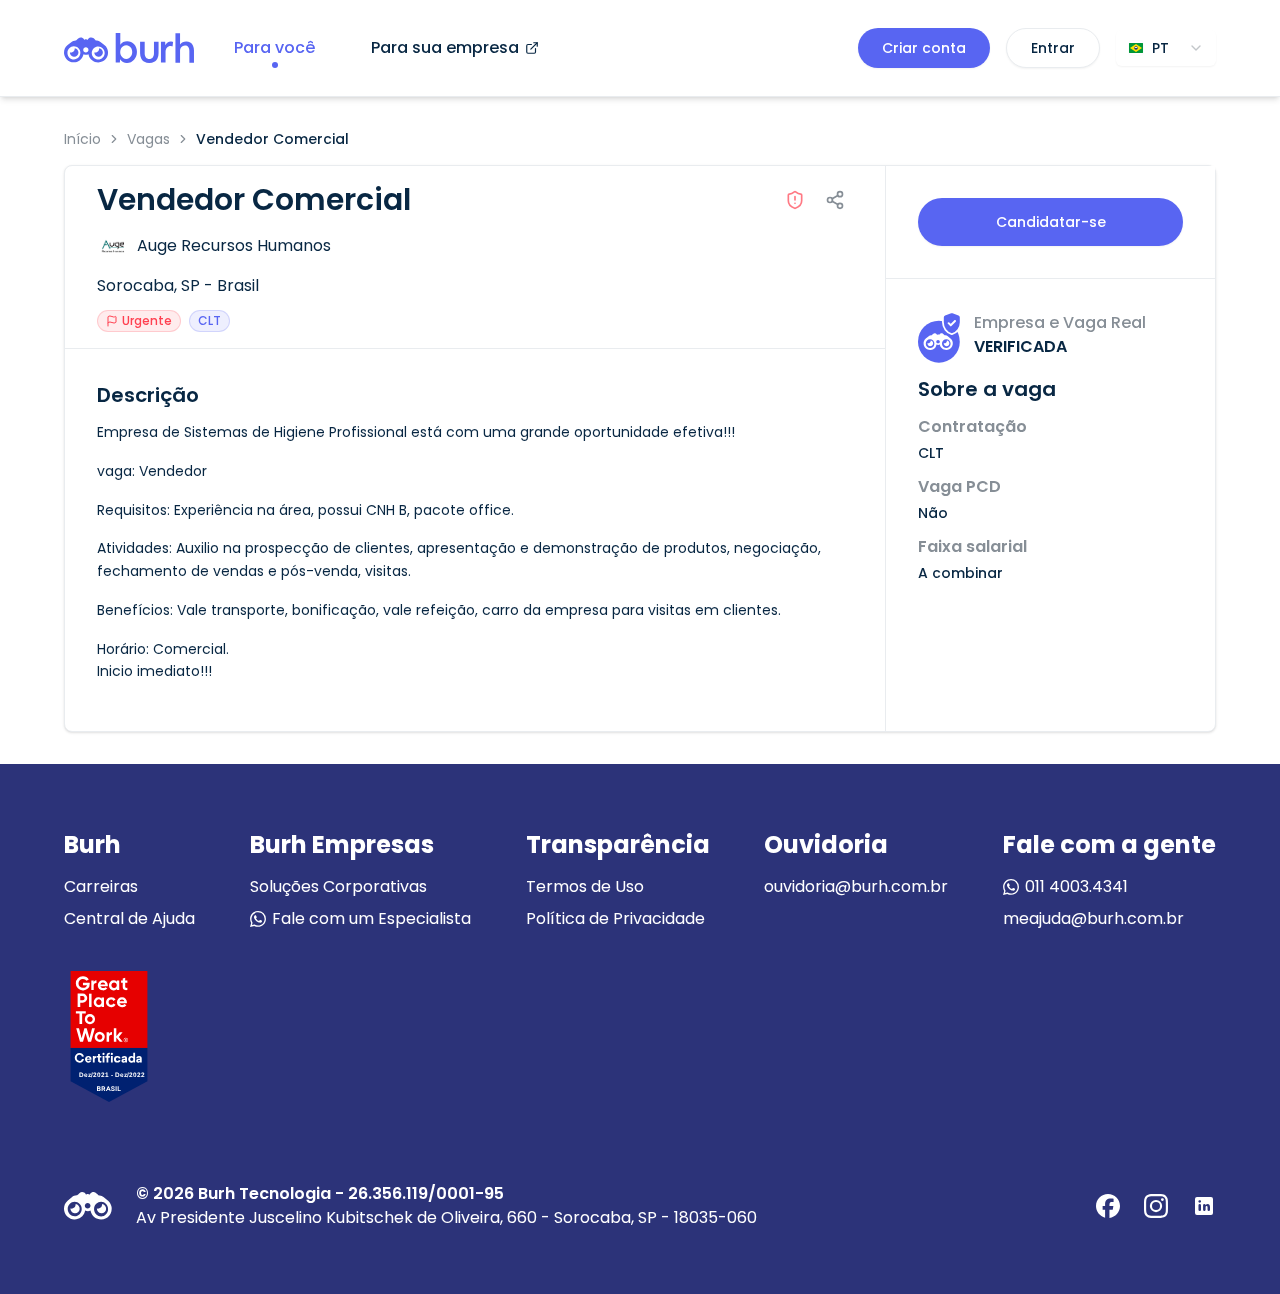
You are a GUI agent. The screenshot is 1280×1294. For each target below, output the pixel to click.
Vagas (148, 139)
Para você (274, 47)
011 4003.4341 (1076, 886)
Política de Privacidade (615, 918)
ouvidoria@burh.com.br (856, 886)
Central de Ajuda (129, 918)
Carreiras (101, 886)
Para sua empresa (445, 47)
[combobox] (1166, 48)
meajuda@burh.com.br (1093, 918)
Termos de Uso (585, 886)
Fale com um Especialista (371, 918)
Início (82, 139)
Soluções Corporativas (338, 886)
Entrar (1053, 48)
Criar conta (924, 48)
